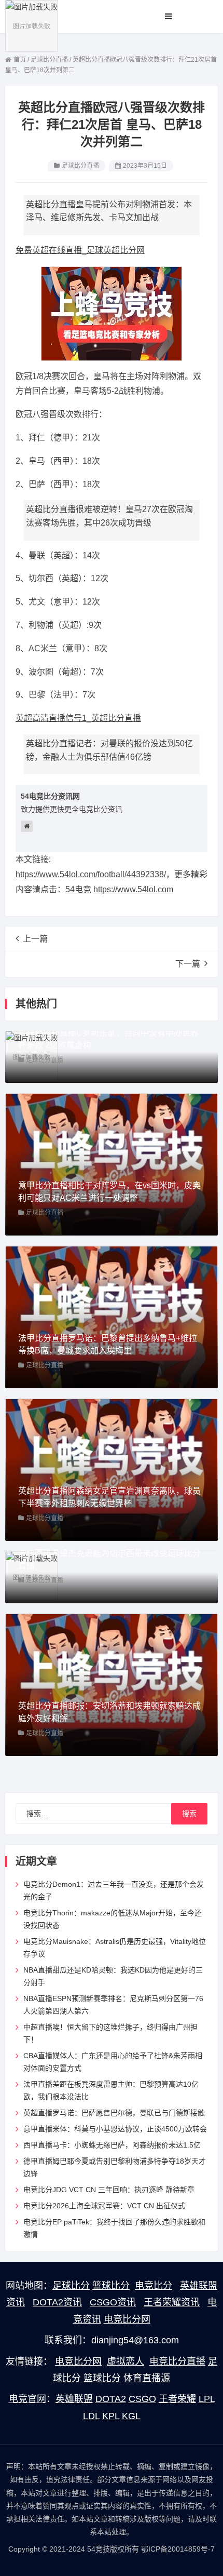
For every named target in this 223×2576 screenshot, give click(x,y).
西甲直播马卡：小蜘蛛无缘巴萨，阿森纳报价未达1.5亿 (112, 2145)
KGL (131, 2416)
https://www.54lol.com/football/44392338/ (91, 874)
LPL (207, 2399)
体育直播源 (147, 2378)
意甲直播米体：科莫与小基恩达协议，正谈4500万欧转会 (115, 2129)
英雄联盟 (74, 2399)
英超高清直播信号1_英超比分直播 (78, 718)
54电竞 (78, 889)
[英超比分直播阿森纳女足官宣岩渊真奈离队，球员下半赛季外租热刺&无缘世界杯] (112, 1469)
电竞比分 (154, 2286)
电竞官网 (27, 2399)
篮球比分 (111, 2286)
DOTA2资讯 (57, 2302)
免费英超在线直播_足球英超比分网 (80, 250)
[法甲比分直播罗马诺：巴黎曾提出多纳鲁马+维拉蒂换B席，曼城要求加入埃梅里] (112, 1317)
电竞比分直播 (177, 2362)
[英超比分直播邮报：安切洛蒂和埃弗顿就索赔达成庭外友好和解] (112, 1684)
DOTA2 (111, 2399)
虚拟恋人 (126, 2362)
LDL (91, 2416)
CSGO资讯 (113, 2302)
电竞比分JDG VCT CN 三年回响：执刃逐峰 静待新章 (109, 2190)
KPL (111, 2416)
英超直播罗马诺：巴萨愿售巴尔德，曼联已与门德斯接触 (114, 2113)
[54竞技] (32, 25)
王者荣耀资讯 (172, 2302)
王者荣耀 (177, 2399)
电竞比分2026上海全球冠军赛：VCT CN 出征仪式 (104, 2206)
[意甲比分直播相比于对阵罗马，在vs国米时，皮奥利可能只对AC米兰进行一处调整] (112, 1164)
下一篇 (188, 964)
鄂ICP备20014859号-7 (178, 2549)
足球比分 (71, 2286)
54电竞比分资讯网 (50, 796)
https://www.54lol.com (133, 889)
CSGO (142, 2399)
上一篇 (35, 939)
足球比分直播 (80, 166)
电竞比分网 (127, 2319)
